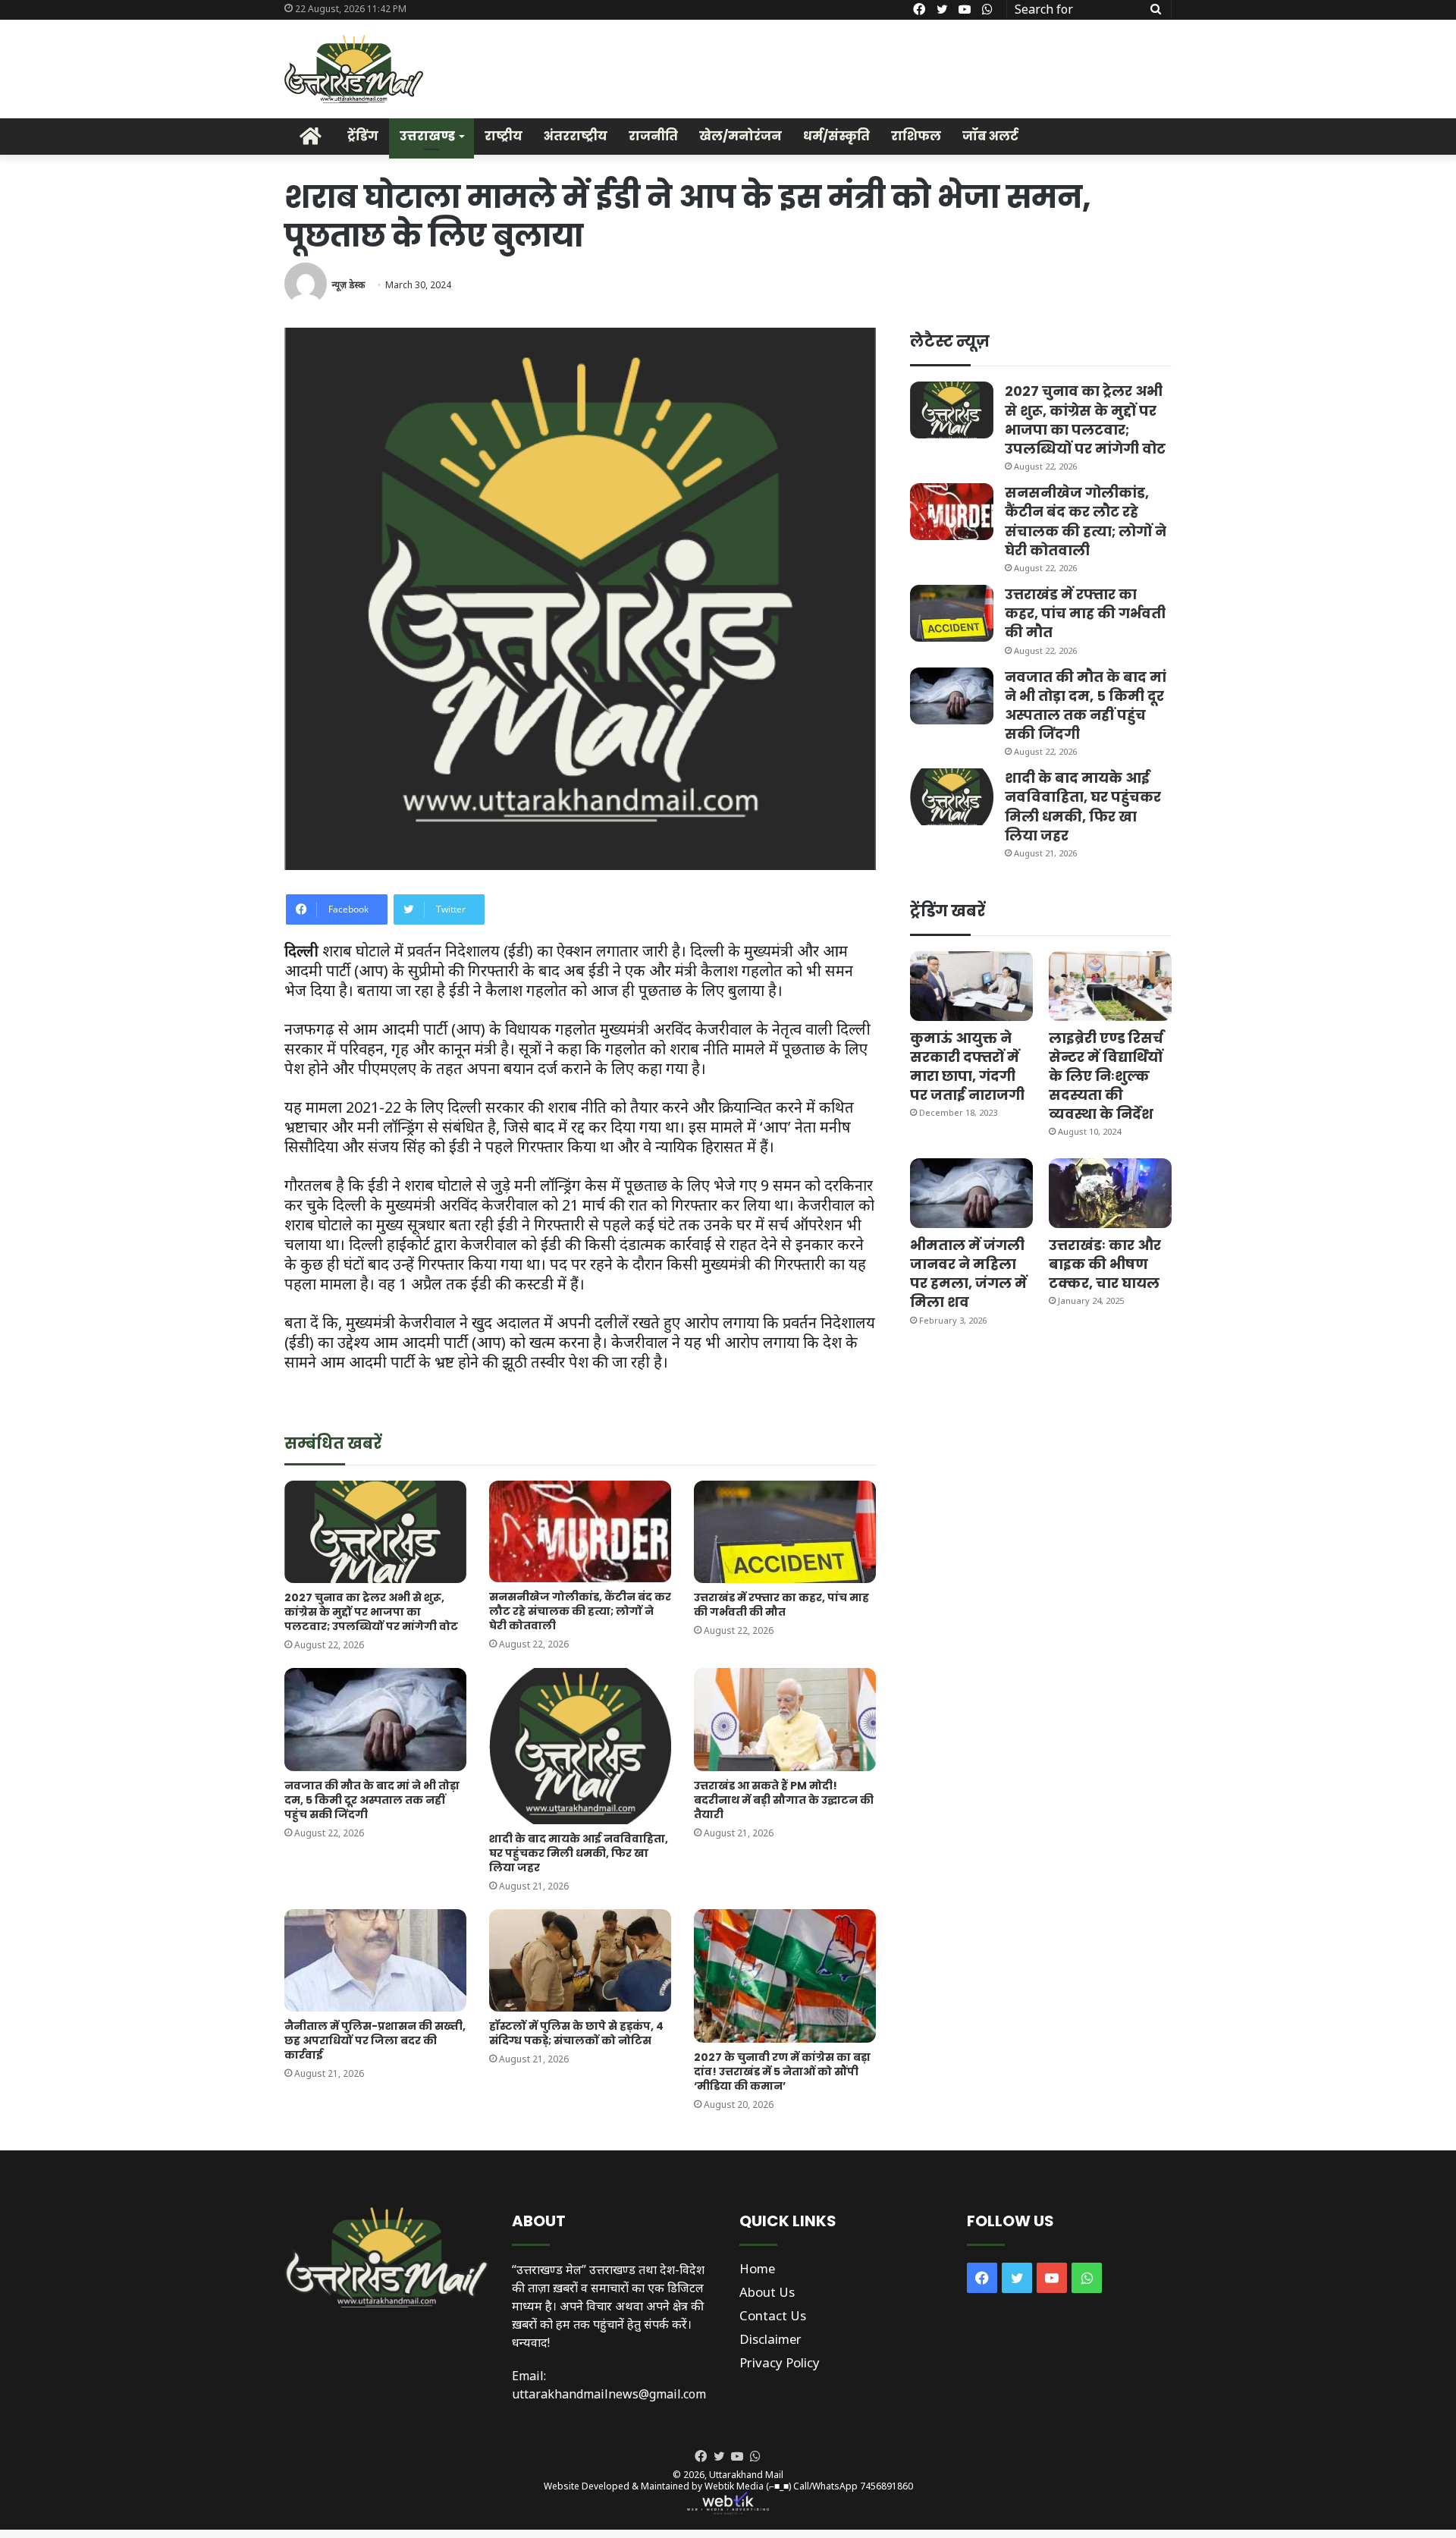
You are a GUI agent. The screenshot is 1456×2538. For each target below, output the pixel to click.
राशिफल (916, 136)
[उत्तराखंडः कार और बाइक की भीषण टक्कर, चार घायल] (1110, 1193)
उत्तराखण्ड (427, 136)
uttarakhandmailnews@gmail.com (609, 2394)
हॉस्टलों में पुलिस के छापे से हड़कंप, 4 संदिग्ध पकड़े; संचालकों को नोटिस (576, 2033)
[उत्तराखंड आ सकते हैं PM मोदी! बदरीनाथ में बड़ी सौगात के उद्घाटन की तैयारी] (785, 1719)
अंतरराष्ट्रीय (576, 136)
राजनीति (653, 136)
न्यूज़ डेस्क (348, 285)
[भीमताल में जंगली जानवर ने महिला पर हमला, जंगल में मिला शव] (971, 1193)
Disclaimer (770, 2339)
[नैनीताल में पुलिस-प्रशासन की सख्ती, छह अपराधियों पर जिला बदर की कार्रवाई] (375, 1960)
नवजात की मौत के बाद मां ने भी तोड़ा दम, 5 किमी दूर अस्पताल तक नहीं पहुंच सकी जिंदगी (372, 1800)
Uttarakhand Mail (746, 2475)
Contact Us (773, 2315)
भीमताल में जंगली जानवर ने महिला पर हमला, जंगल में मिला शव (968, 1274)
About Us (767, 2292)
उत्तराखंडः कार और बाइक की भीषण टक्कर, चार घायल (1105, 1264)
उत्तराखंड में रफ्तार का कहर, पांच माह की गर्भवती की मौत (781, 1605)
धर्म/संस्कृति (836, 136)
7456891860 (886, 2486)
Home (757, 2268)
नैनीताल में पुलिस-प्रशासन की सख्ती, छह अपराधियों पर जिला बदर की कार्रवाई (375, 2040)
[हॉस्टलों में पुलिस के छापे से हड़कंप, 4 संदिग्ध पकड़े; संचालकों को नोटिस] (580, 1960)
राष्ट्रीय (504, 136)
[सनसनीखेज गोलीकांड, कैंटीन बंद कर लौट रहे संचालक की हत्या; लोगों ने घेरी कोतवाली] (580, 1531)
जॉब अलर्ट (990, 136)
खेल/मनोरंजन (741, 136)
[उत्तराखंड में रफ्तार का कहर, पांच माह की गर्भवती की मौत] (785, 1532)
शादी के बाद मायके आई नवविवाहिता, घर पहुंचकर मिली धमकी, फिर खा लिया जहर (579, 1853)
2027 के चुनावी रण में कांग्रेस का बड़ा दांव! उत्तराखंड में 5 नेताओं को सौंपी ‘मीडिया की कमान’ (782, 2072)
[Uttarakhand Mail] (354, 69)
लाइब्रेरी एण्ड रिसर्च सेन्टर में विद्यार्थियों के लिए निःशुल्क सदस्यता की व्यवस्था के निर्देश (1106, 1076)
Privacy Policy (780, 2362)
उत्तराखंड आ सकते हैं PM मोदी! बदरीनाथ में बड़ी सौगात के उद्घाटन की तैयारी (784, 1800)
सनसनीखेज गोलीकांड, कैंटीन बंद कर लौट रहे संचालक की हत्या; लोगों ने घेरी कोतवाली (580, 1611)
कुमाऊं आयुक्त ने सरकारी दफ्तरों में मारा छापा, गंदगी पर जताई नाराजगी (967, 1067)
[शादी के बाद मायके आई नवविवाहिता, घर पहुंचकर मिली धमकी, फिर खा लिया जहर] (580, 1746)
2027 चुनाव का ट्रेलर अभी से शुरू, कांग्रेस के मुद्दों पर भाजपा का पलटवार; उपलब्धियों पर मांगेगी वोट (371, 1612)
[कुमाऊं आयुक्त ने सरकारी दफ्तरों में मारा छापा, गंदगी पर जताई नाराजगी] (971, 986)
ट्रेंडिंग (363, 136)
